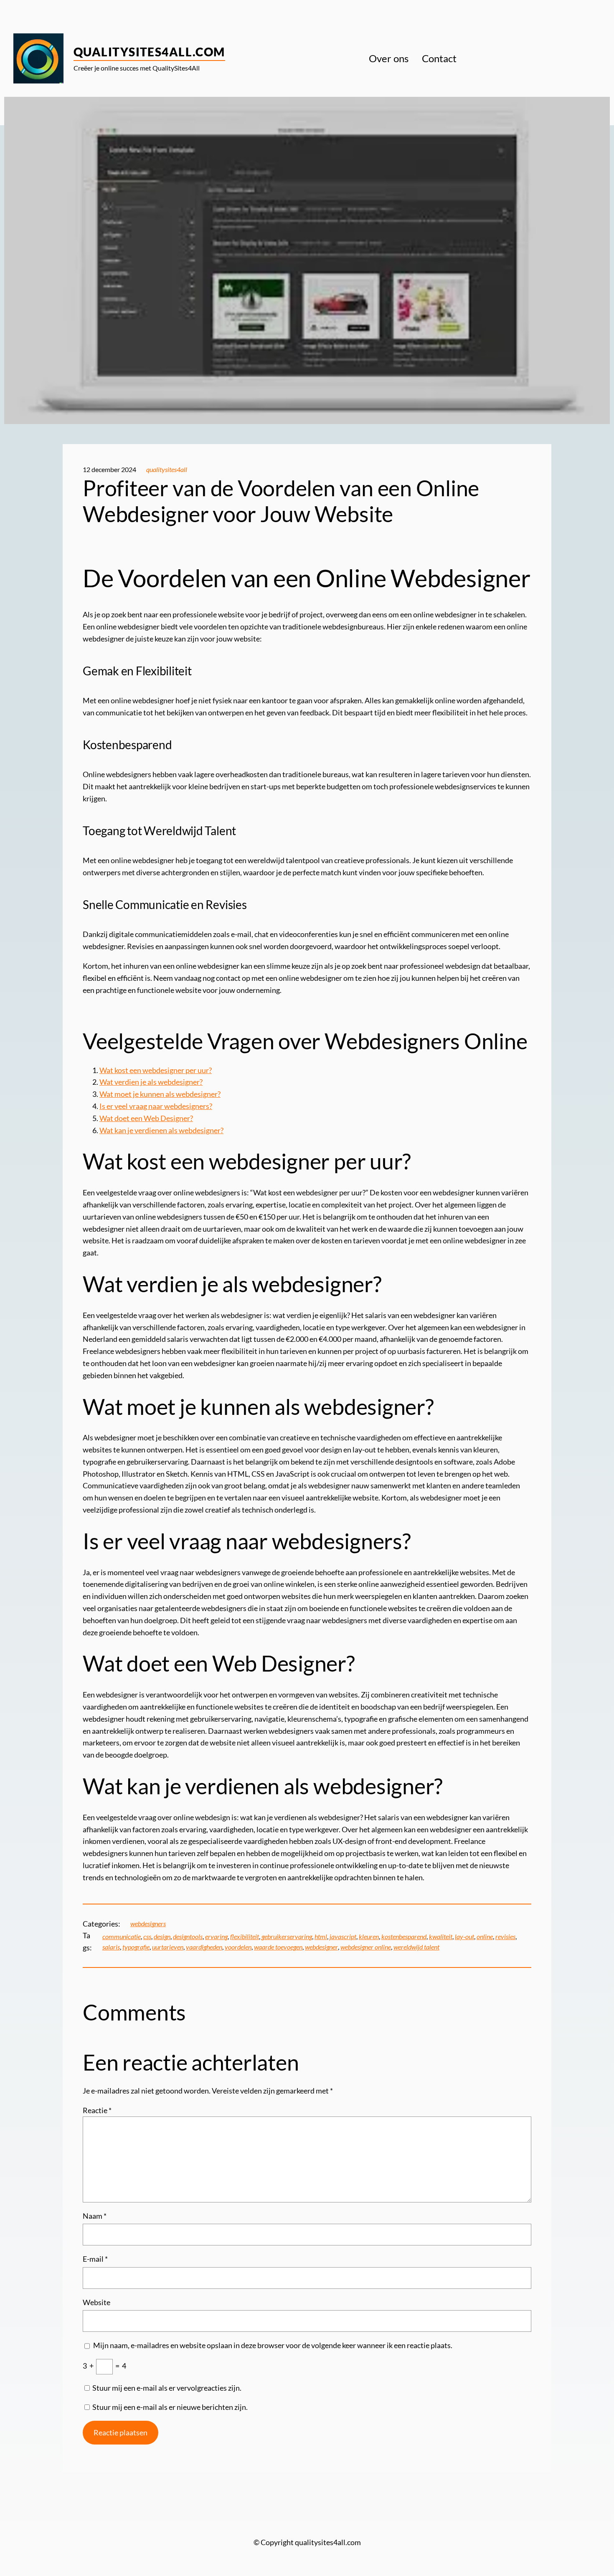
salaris (111, 1947)
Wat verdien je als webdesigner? (151, 1082)
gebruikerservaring (287, 1936)
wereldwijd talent (416, 1947)
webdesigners (148, 1923)
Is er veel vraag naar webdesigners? (156, 1106)
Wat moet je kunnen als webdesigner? (160, 1094)
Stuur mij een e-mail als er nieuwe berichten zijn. (170, 2407)
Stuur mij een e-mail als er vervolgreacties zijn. (167, 2388)
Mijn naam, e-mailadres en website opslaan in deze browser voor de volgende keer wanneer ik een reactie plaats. (273, 2345)
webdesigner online (366, 1947)
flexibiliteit (245, 1936)
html (321, 1936)
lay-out (464, 1936)
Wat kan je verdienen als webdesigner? (161, 1130)
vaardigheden (204, 1947)
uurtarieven (168, 1947)
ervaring (216, 1936)
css (147, 1936)
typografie (136, 1947)
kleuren (369, 1936)
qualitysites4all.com (149, 52)
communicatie (122, 1936)
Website (96, 2302)
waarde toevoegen (278, 1947)
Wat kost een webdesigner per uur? (156, 1070)
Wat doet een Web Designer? (146, 1118)
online (485, 1936)
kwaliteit (441, 1936)
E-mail (95, 2259)
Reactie (97, 2110)
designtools (188, 1936)
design (162, 1936)
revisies (505, 1936)
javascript (343, 1936)
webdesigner (321, 1947)
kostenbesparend (404, 1936)
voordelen (238, 1947)
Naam (95, 2216)
